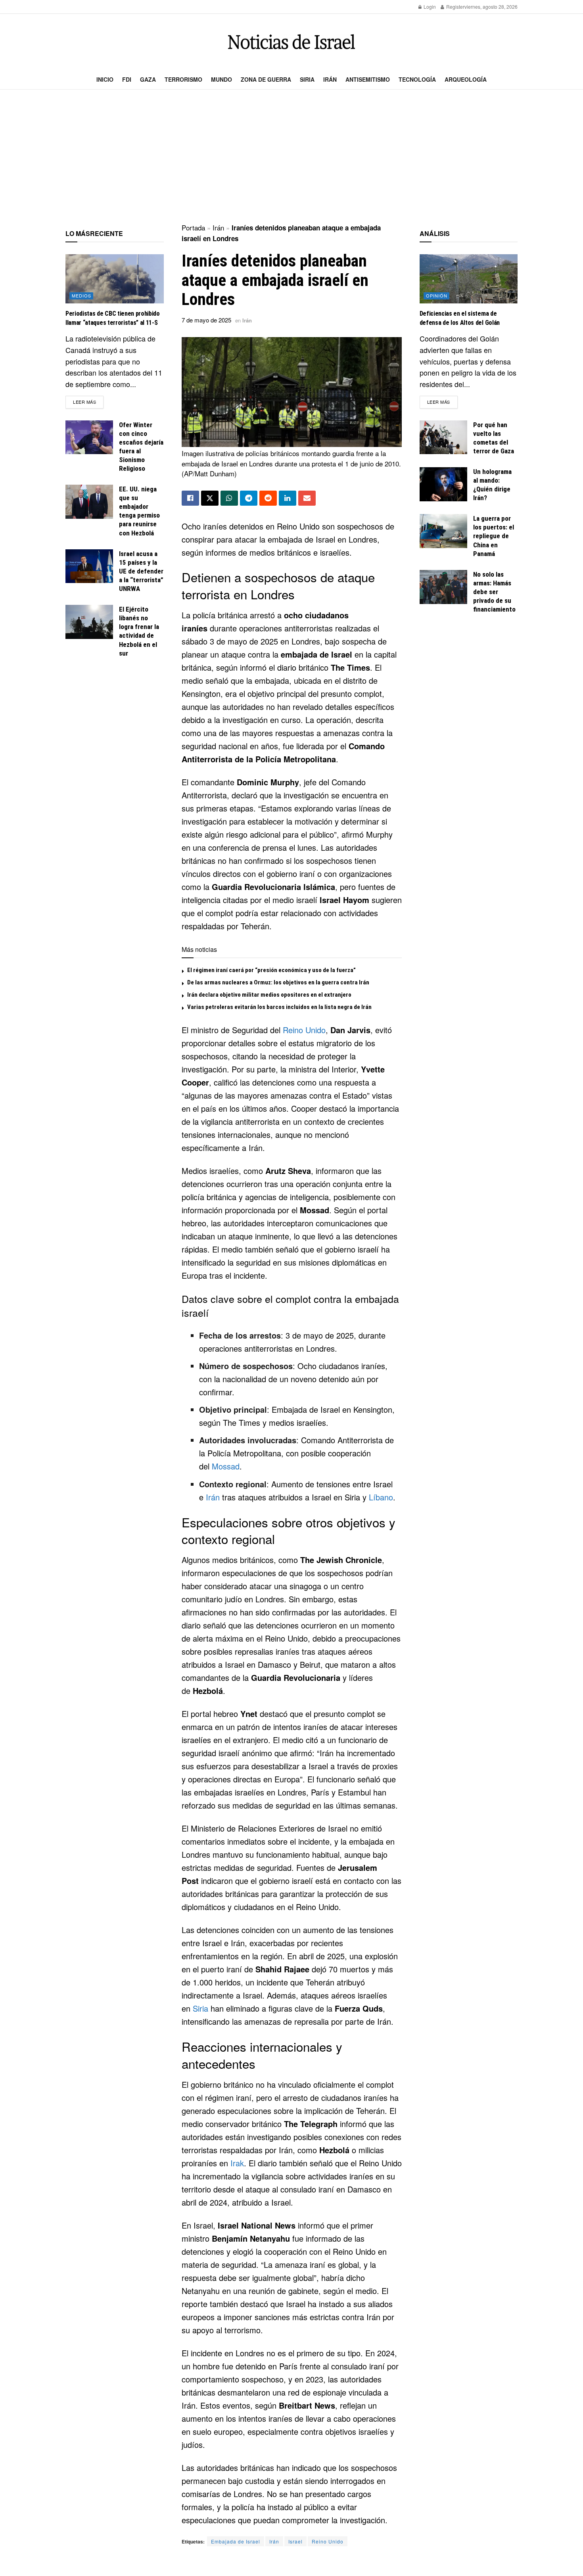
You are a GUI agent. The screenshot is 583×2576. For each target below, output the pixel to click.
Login (429, 7)
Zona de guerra (266, 79)
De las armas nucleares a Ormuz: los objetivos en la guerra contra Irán (278, 982)
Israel (295, 2541)
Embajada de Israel (236, 2541)
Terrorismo (183, 79)
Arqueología (466, 79)
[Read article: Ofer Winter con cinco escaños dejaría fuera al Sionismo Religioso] (89, 437)
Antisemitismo (368, 79)
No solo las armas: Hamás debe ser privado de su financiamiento (494, 592)
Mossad (226, 1466)
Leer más (88, 402)
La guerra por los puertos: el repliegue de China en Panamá (494, 536)
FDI (127, 79)
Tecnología (417, 79)
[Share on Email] (307, 498)
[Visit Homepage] (291, 42)
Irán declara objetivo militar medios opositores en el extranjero (269, 995)
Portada (193, 227)
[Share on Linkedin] (288, 498)
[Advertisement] (291, 157)
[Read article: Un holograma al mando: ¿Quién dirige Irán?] (443, 484)
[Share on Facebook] (190, 498)
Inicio (105, 79)
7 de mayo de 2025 (206, 320)
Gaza (148, 79)
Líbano (381, 1497)
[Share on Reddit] (268, 498)
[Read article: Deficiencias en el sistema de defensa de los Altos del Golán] (469, 279)
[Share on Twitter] (210, 498)
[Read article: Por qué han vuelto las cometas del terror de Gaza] (443, 437)
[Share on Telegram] (249, 498)
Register (455, 7)
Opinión (437, 295)
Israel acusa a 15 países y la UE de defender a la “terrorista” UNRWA (141, 571)
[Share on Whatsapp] (229, 498)
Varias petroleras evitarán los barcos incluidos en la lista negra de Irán (279, 1007)
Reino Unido (304, 1030)
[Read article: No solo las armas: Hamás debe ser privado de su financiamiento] (443, 587)
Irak (237, 2163)
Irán (330, 79)
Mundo (222, 79)
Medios (82, 295)
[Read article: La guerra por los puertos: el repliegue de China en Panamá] (443, 531)
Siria (307, 79)
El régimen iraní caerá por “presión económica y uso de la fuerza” (271, 970)
